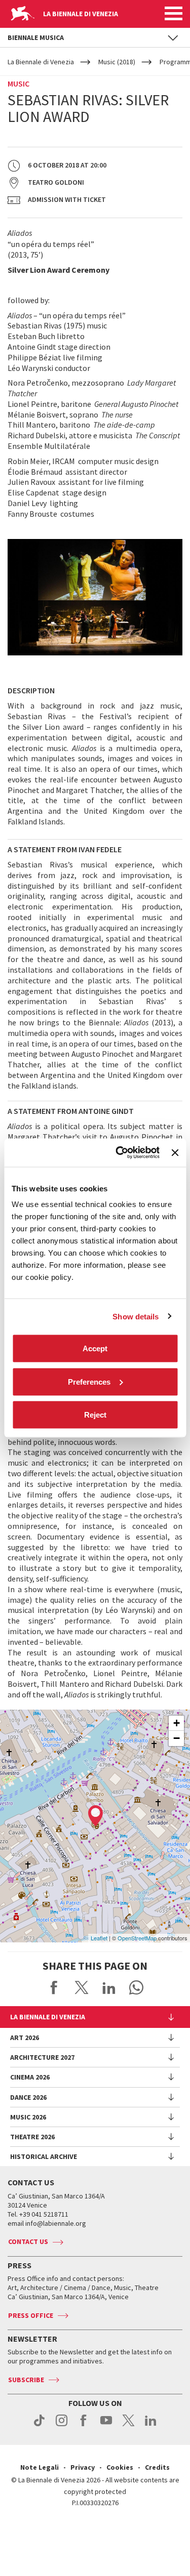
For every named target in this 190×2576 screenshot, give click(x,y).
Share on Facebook (54, 1987)
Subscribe (26, 2380)
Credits (157, 2467)
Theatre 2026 (32, 2137)
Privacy (83, 2467)
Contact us (28, 2241)
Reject (95, 1415)
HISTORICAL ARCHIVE (44, 2156)
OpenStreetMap (137, 1938)
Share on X (82, 1987)
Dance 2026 (28, 2097)
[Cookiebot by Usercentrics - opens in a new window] (119, 1153)
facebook (84, 2426)
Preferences (89, 1381)
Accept (95, 1348)
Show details (136, 1316)
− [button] (177, 1738)
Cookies (120, 2467)
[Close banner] (175, 1152)
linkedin (151, 2426)
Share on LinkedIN (109, 1987)
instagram (62, 2426)
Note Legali (40, 2467)
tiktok (39, 2426)
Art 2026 (25, 2038)
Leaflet (99, 1938)
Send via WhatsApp (136, 1987)
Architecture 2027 (42, 2057)
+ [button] (177, 1723)
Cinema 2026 (30, 2077)
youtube (106, 2426)
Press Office (31, 2315)
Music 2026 (28, 2117)
